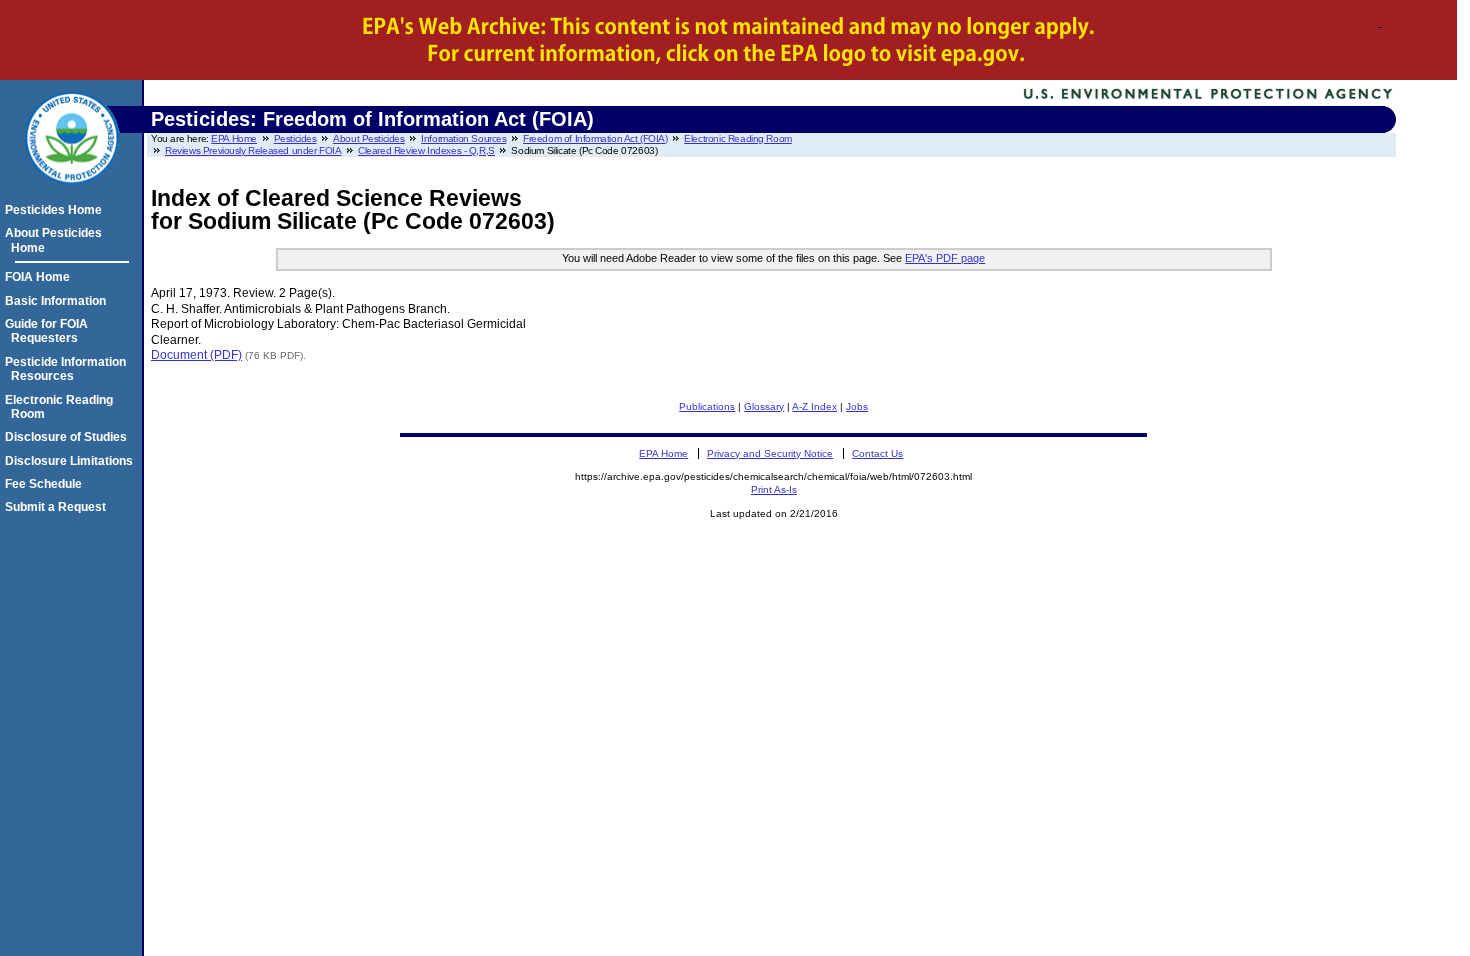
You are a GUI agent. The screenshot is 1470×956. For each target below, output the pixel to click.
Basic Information (58, 301)
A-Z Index (814, 406)
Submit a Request (58, 507)
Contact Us (877, 453)
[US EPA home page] (72, 195)
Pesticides (295, 138)
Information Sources (463, 138)
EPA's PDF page (945, 258)
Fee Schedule (46, 484)
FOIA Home (40, 277)
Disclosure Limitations (72, 461)
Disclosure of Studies (69, 437)
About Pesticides (368, 138)
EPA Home (234, 138)
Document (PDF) (196, 355)
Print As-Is (774, 489)
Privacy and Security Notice (770, 453)
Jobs (857, 406)
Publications (707, 406)
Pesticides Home (56, 210)
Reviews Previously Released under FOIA (253, 150)
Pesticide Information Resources (68, 369)
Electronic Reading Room (738, 138)
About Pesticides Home (56, 240)
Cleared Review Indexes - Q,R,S (426, 150)
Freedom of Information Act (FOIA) (595, 138)
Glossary (764, 406)
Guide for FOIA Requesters (49, 331)
